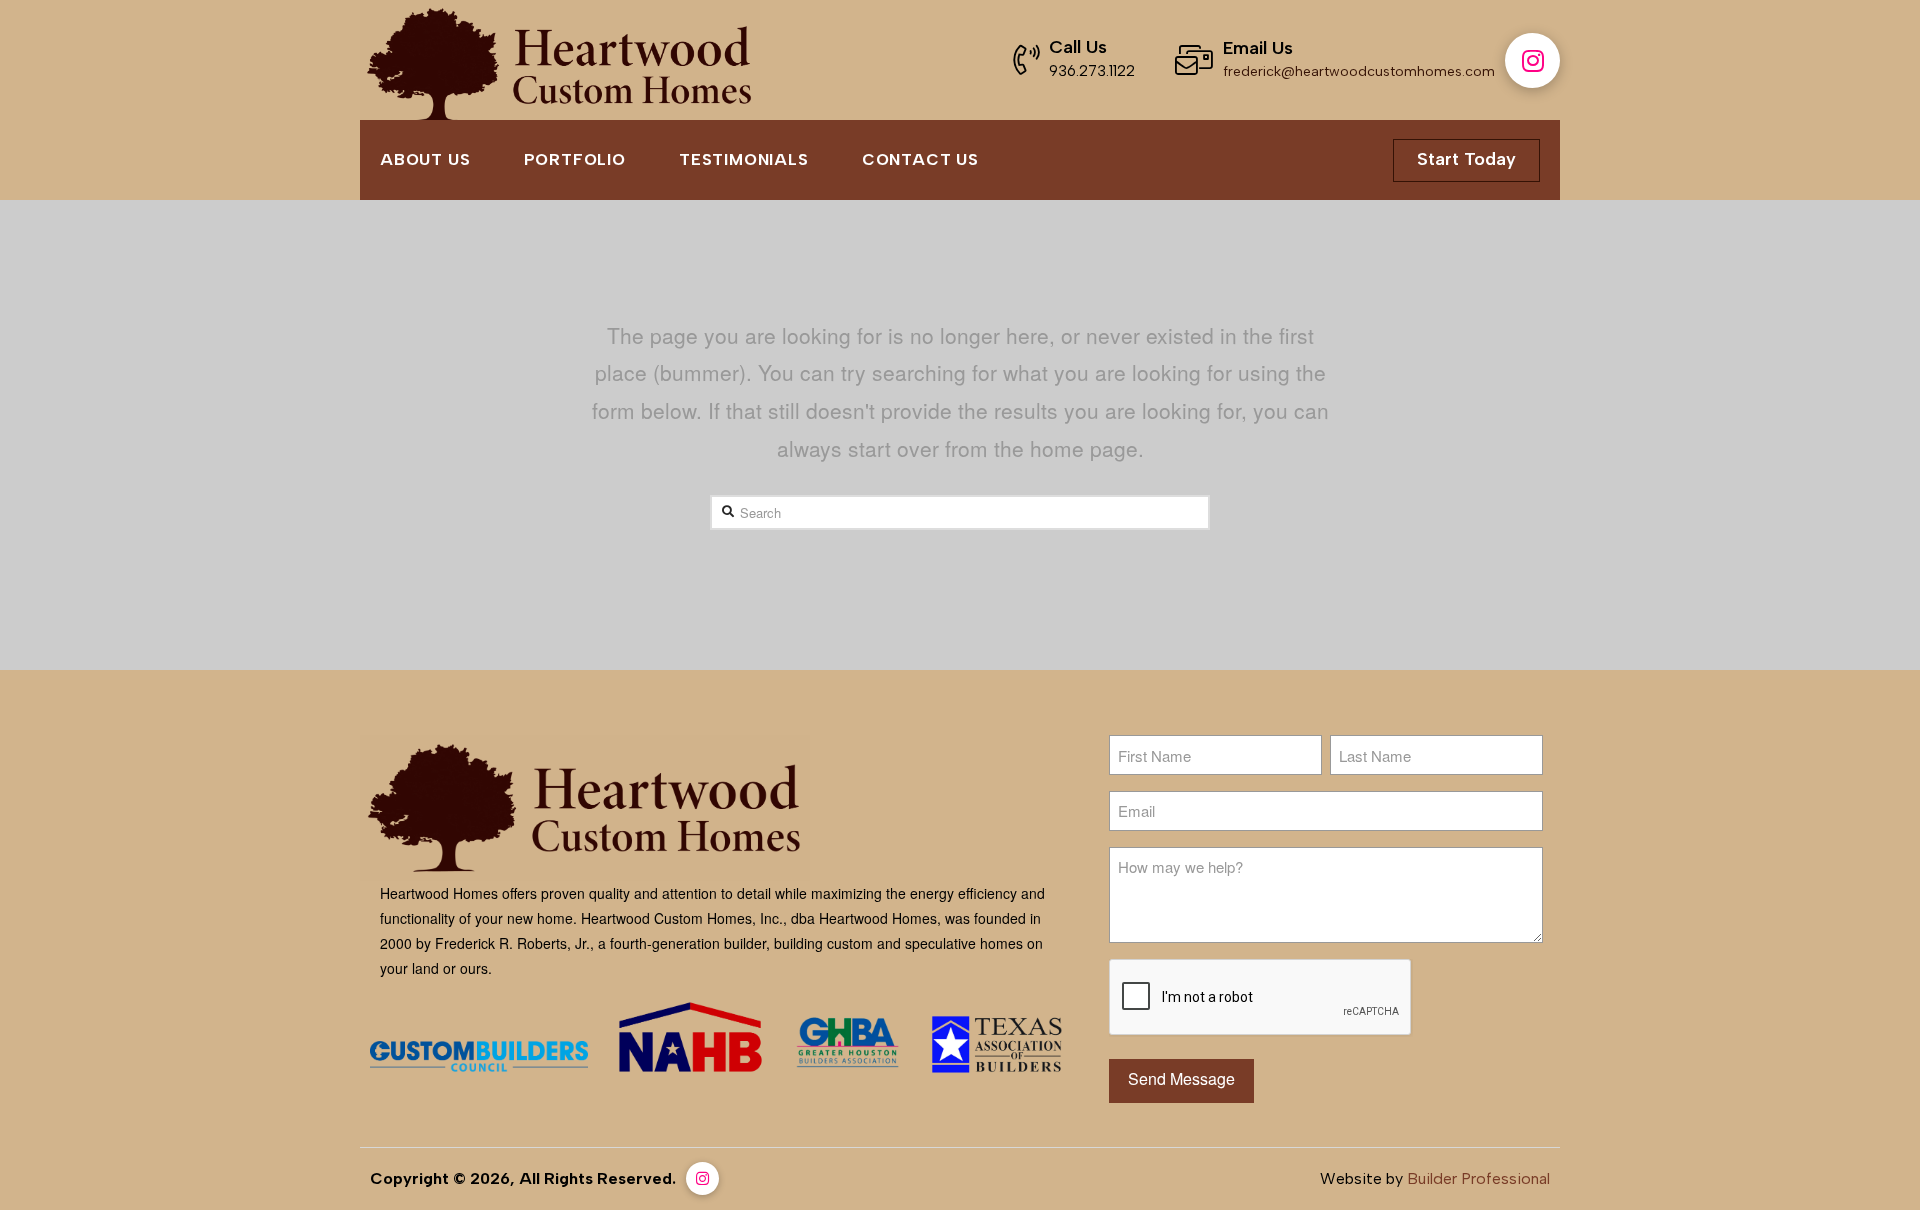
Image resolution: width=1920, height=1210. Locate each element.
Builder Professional (1478, 1178)
